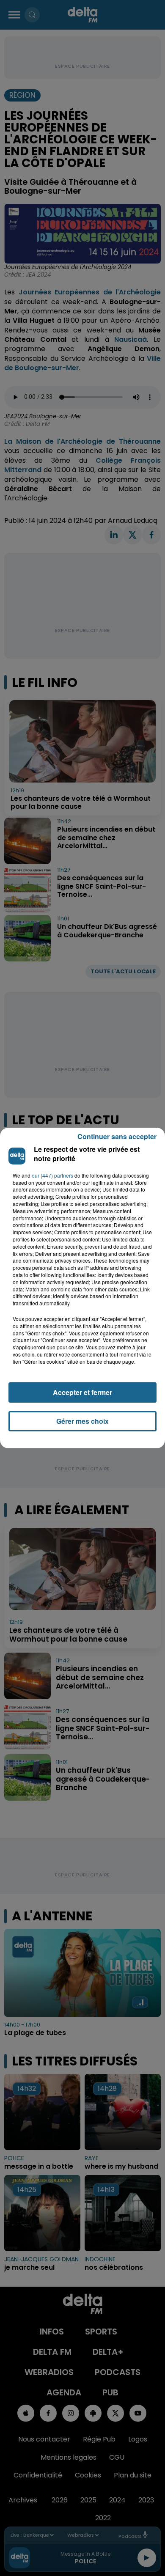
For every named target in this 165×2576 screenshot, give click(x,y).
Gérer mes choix (82, 1421)
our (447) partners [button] (52, 1175)
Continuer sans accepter (117, 1136)
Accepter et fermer (82, 1392)
